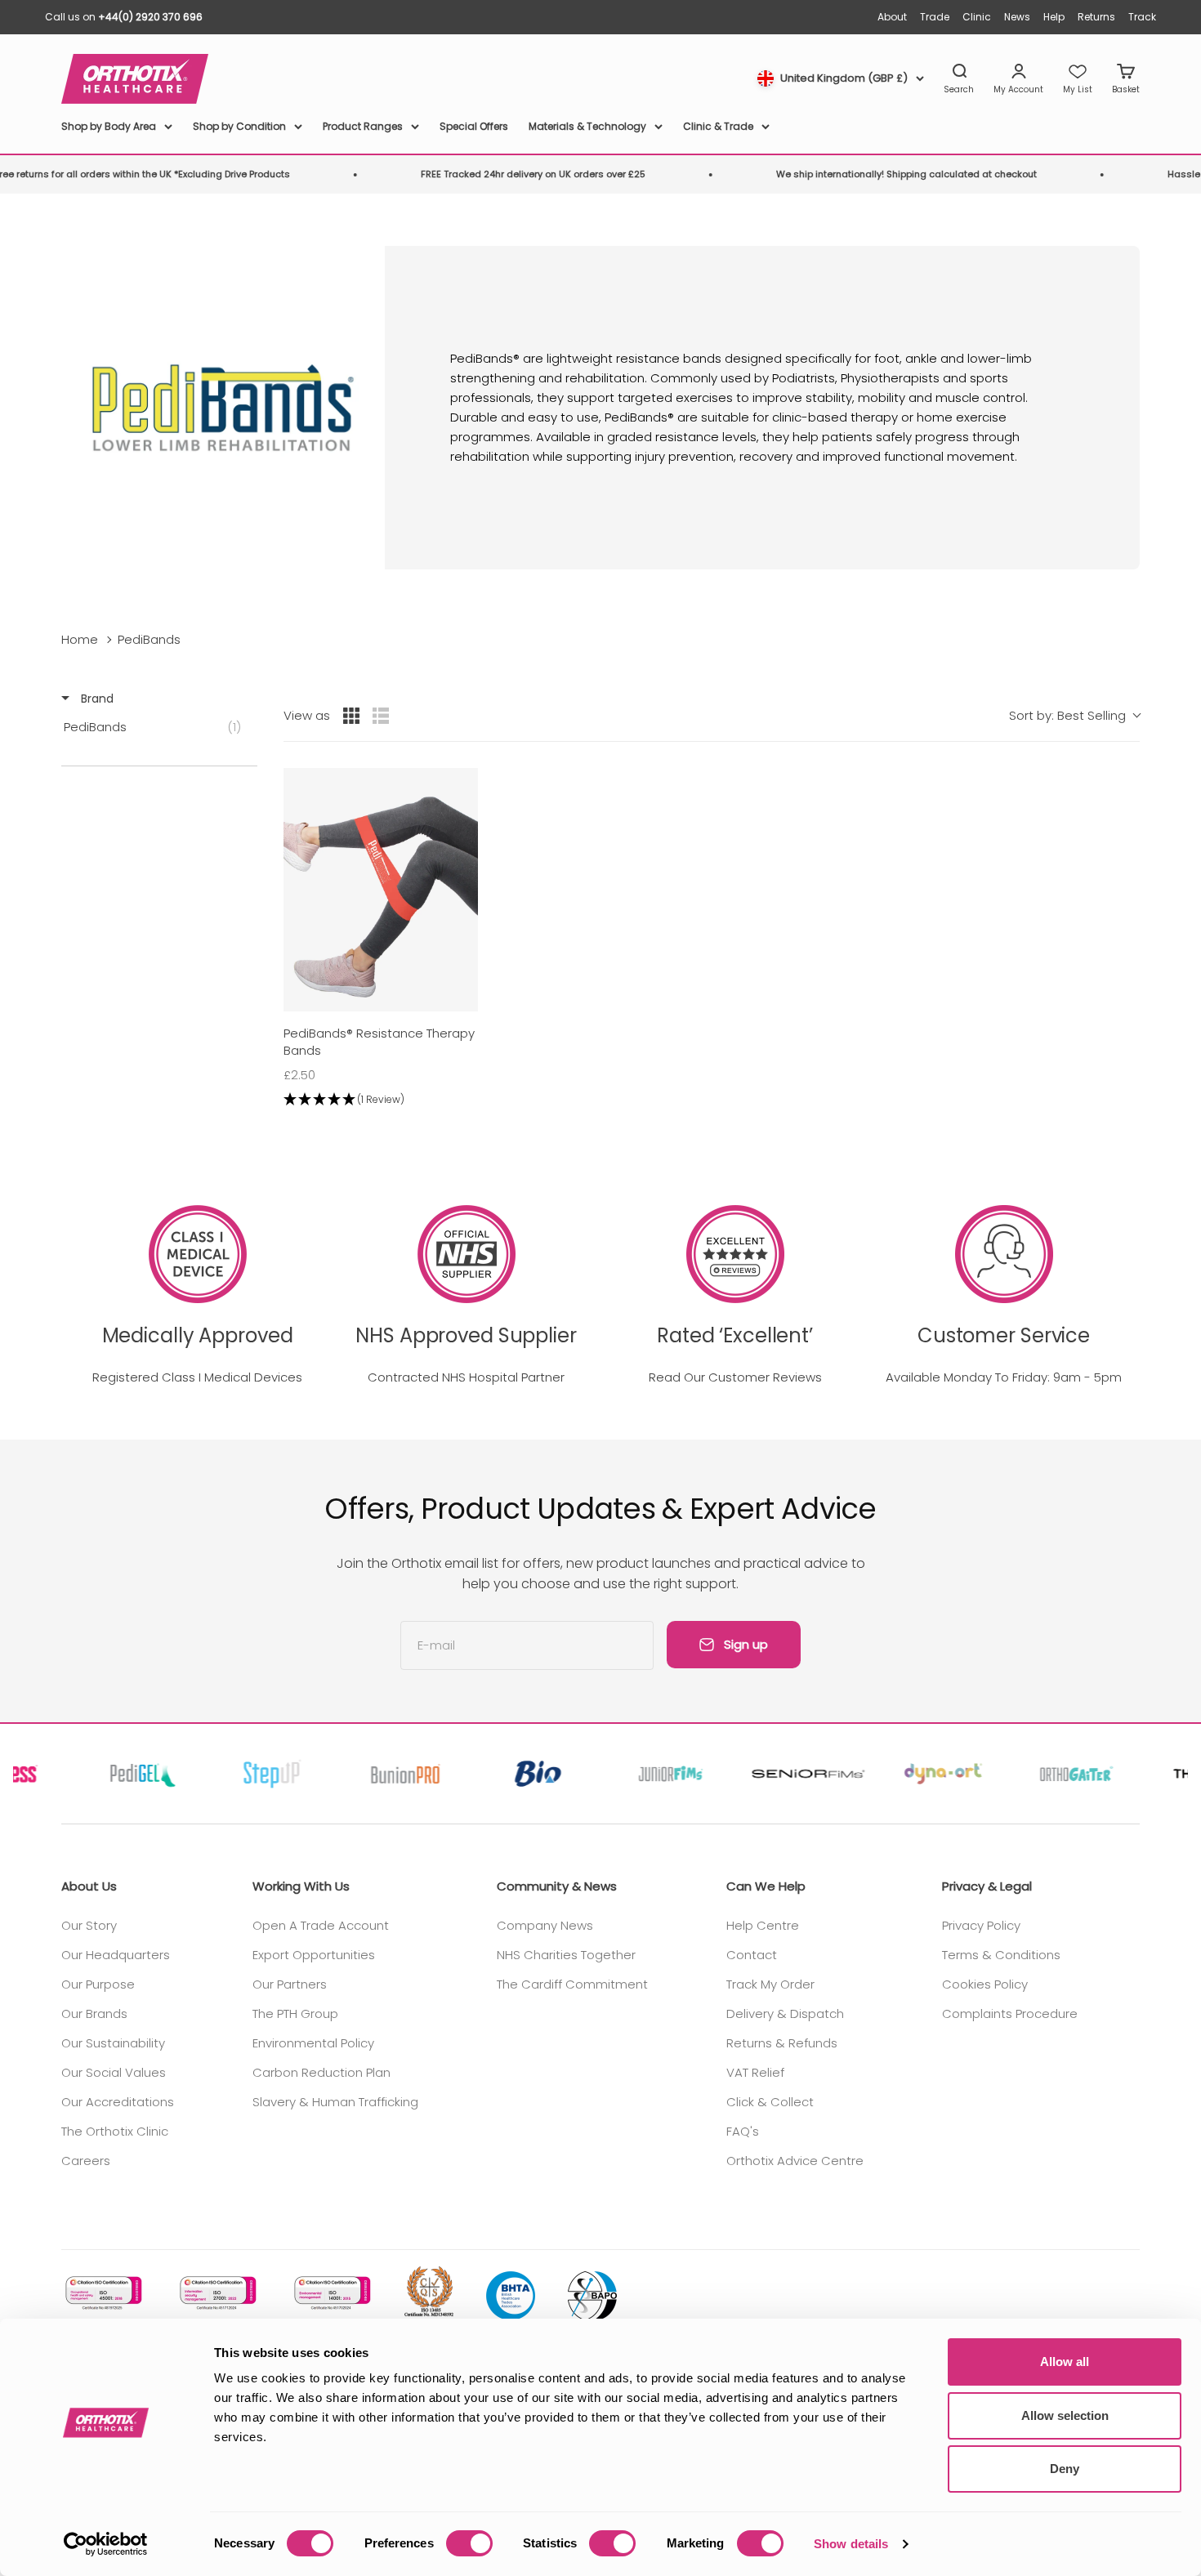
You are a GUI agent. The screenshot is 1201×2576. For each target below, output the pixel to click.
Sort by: (1067, 715)
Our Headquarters (116, 1955)
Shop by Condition (239, 126)
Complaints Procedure (1010, 2013)
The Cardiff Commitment (572, 1984)
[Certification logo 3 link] (331, 2293)
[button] (381, 1100)
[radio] (351, 716)
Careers (86, 2161)
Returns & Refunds (782, 2043)
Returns (1096, 17)
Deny (1065, 2469)
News (1017, 17)
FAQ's (743, 2131)
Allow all (1065, 2362)
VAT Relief (755, 2072)
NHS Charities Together (566, 1955)
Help (1054, 17)
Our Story (89, 1925)
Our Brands (94, 2013)
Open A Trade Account (321, 1925)
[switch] (469, 2543)
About (892, 17)
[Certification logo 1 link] (102, 2293)
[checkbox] (156, 727)
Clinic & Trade (718, 126)
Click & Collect (770, 2102)
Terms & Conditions (1001, 1955)
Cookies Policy (985, 1984)
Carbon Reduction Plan (321, 2072)
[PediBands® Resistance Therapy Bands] (381, 890)
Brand (96, 699)
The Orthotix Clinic (115, 2131)
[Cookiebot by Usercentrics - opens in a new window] (106, 2544)
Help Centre (763, 1925)
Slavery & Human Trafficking (335, 2102)
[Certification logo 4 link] (429, 2293)
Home (80, 639)
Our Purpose (98, 1984)
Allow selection (1065, 2415)
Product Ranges (363, 126)
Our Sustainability (113, 2043)
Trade (935, 17)
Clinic (977, 17)
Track (1142, 17)
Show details (851, 2544)
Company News (545, 1925)
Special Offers (474, 126)
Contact (752, 1955)
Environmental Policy (313, 2043)
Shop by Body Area (109, 126)
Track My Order (770, 1984)
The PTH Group (295, 2013)
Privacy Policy (981, 1925)
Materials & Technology (587, 126)
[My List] (1078, 79)
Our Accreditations (118, 2102)
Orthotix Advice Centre (795, 2161)
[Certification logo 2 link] (217, 2293)
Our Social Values (114, 2072)
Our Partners (290, 1984)
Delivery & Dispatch (785, 2013)
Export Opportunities (314, 1955)
